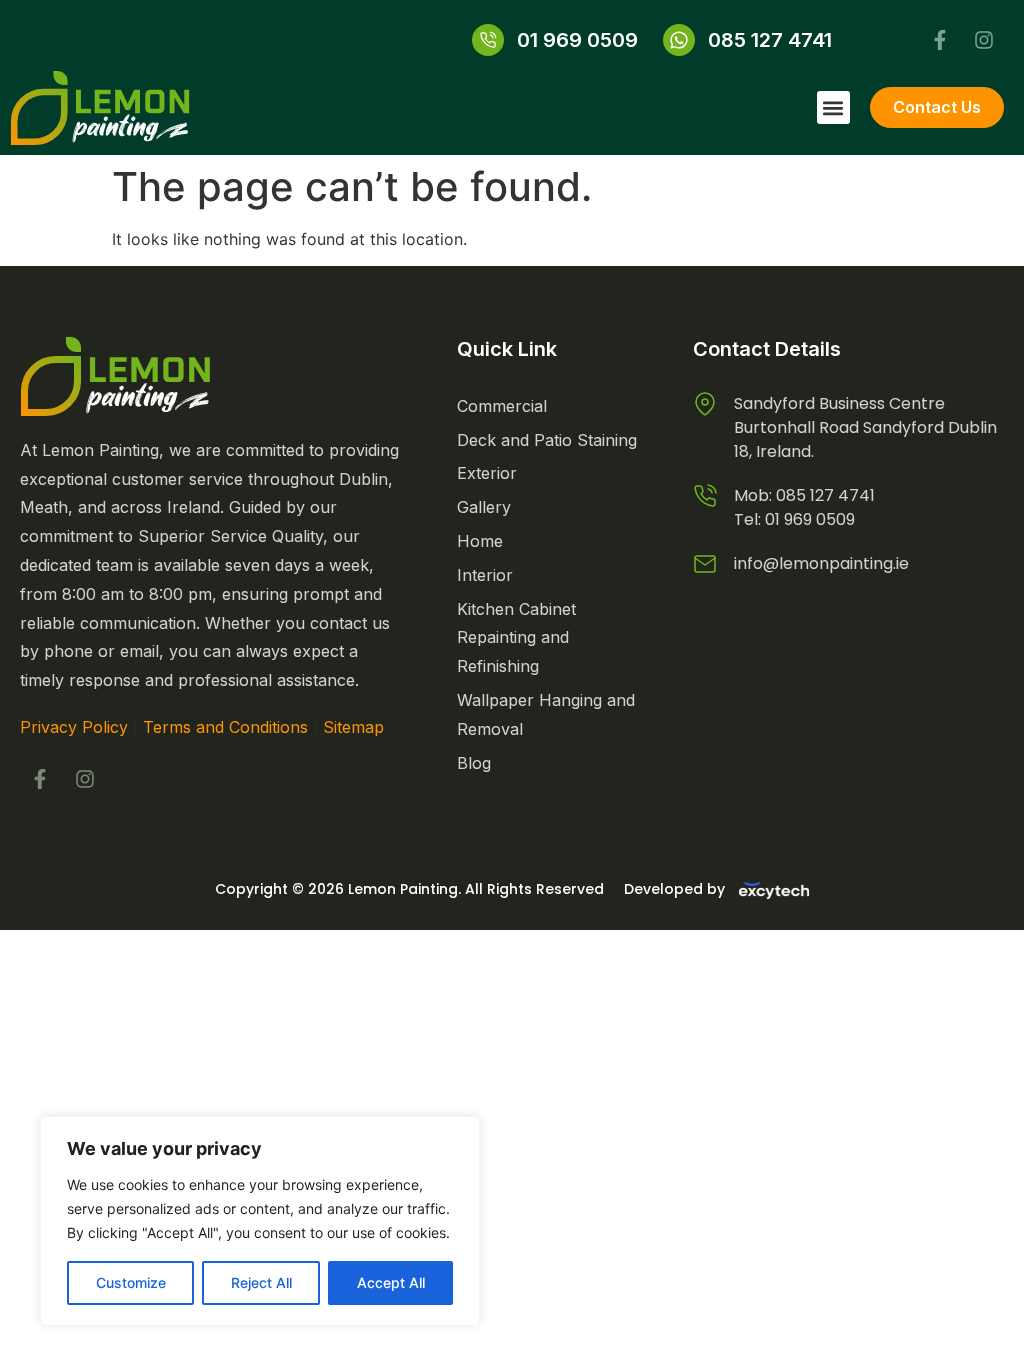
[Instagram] (984, 40)
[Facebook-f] (940, 40)
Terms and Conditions (225, 727)
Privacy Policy (74, 727)
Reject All (261, 1282)
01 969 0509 (810, 519)
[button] (833, 107)
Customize (131, 1282)
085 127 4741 (825, 495)
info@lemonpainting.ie (821, 563)
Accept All (391, 1282)
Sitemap (353, 727)
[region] (260, 1221)
